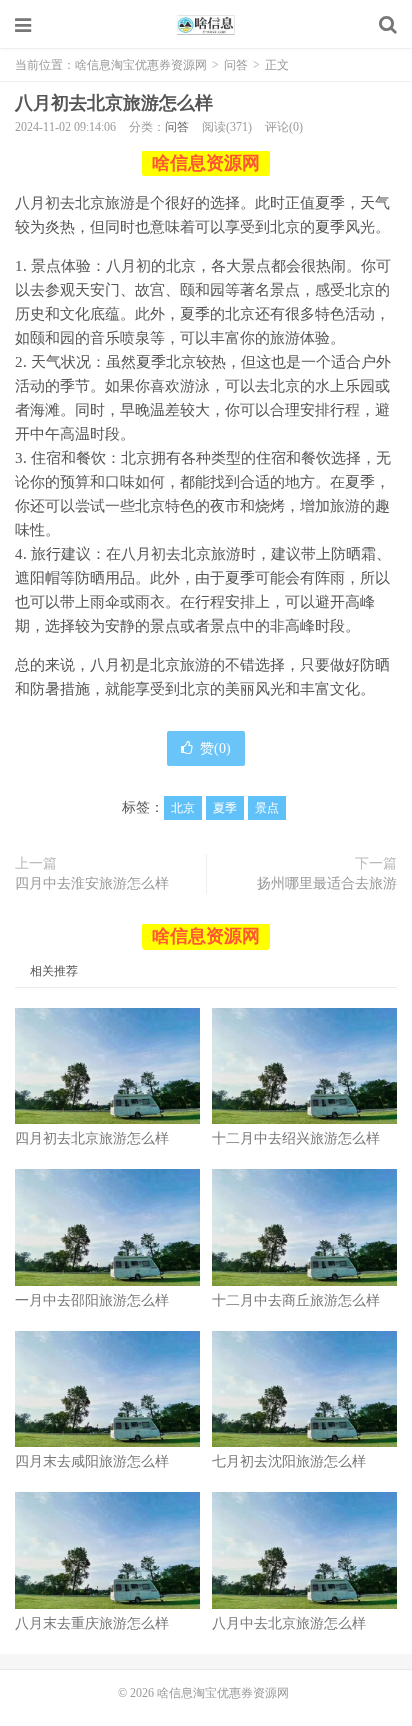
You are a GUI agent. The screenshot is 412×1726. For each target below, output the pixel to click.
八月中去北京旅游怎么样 (289, 1623)
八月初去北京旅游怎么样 (114, 103)
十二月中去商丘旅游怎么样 (296, 1300)
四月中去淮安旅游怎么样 (92, 883)
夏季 (225, 808)
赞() (215, 748)
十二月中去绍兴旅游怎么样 (296, 1138)
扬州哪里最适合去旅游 (327, 883)
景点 (267, 808)
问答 (236, 65)
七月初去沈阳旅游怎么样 (289, 1461)
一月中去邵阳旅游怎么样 (92, 1300)
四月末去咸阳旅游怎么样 (92, 1461)
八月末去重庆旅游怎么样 (92, 1623)
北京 (183, 808)
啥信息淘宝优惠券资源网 (206, 25)
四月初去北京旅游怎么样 (92, 1138)
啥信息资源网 (206, 163)
